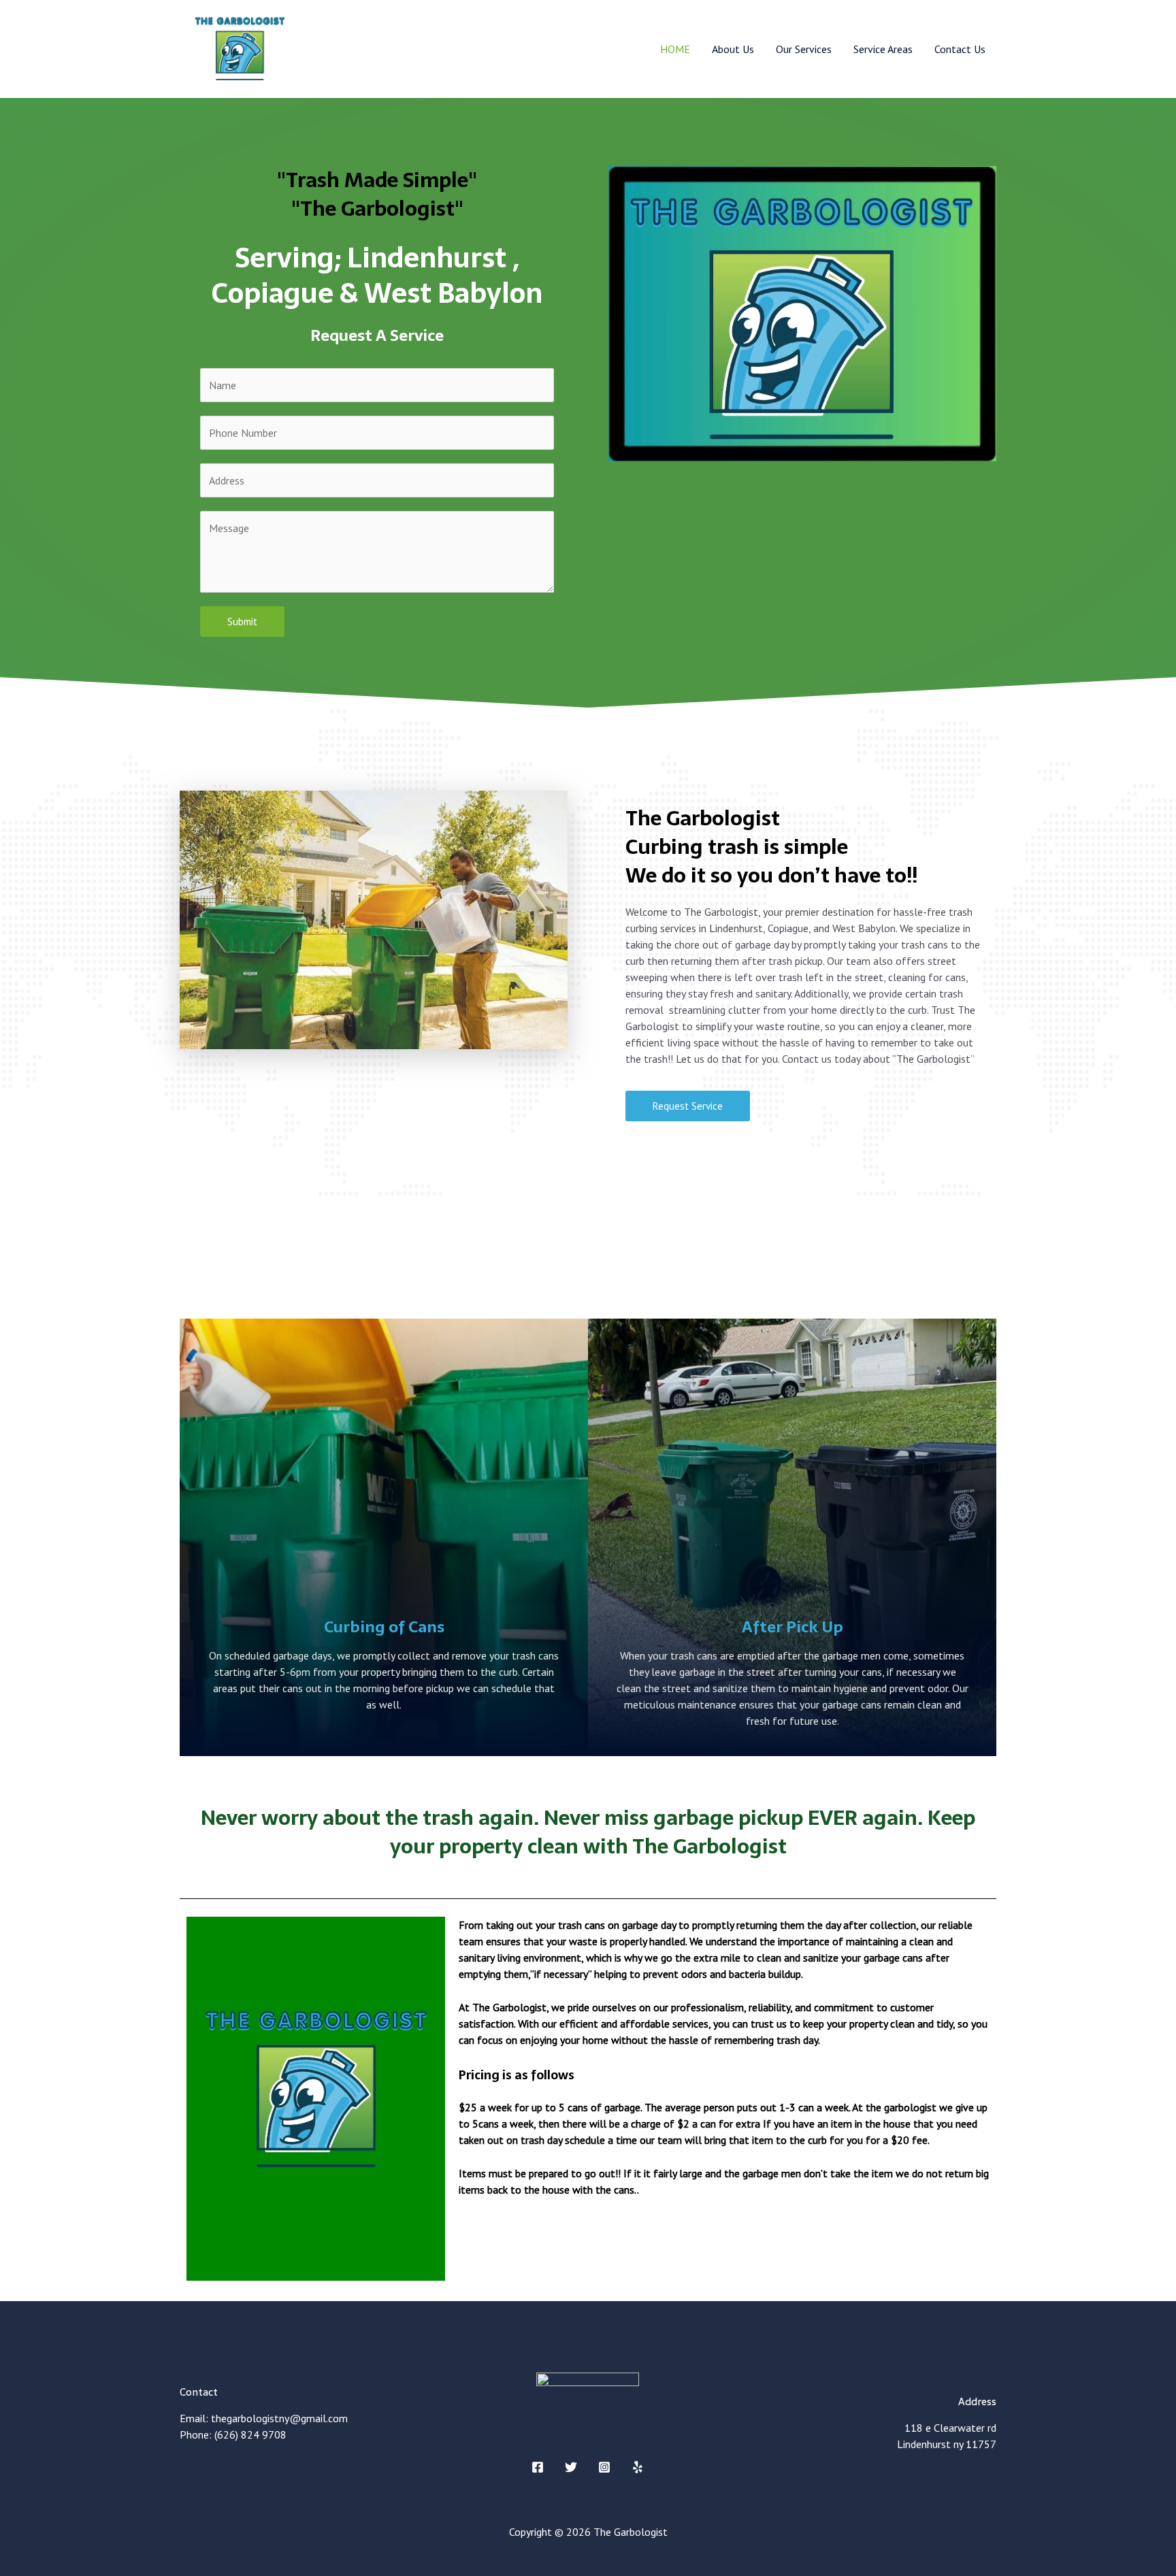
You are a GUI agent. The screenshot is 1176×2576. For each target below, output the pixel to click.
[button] (688, 1106)
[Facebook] (538, 2467)
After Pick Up (793, 1627)
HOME (675, 49)
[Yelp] (638, 2467)
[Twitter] (571, 2467)
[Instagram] (604, 2467)
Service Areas (883, 49)
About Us (733, 49)
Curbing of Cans (384, 1627)
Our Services (804, 49)
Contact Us (960, 49)
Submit (242, 622)
